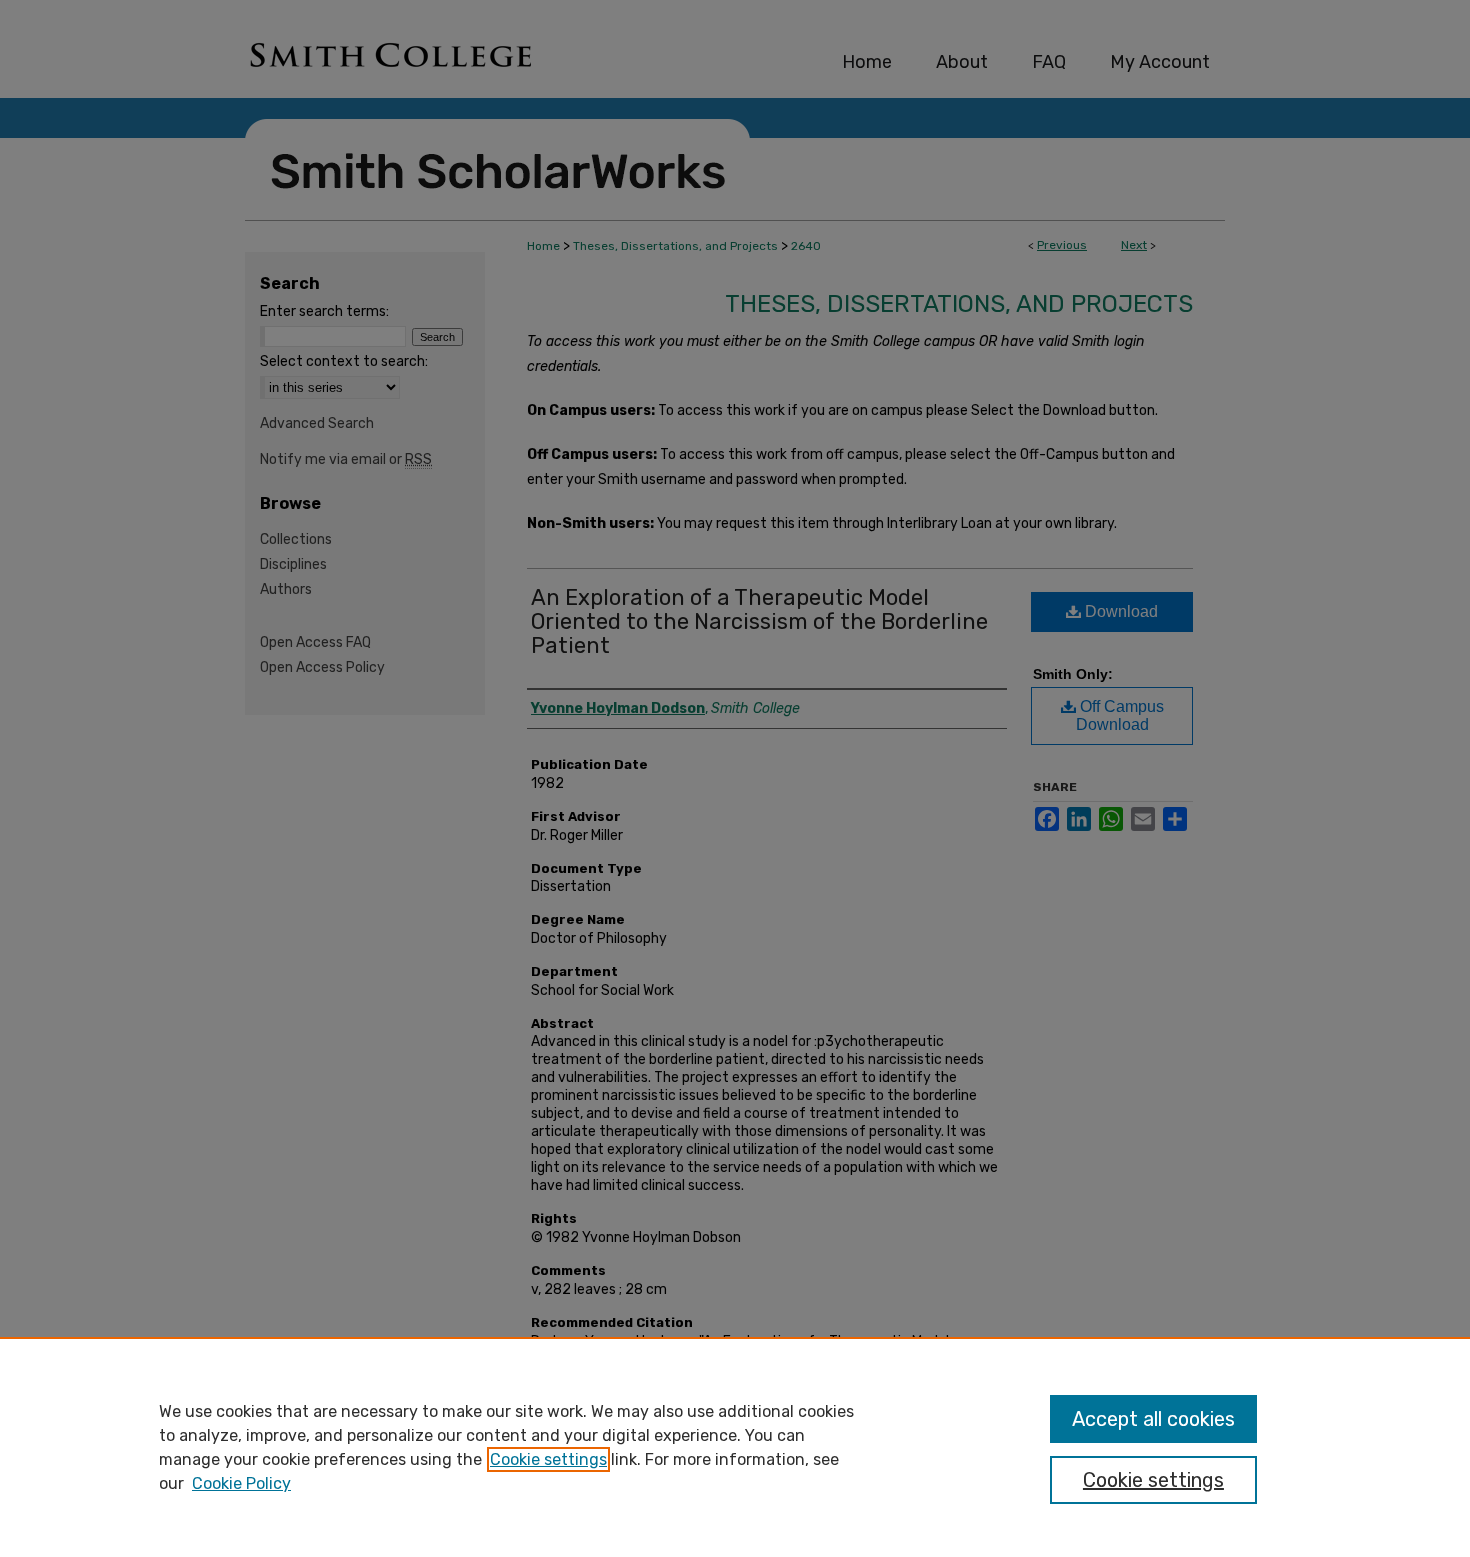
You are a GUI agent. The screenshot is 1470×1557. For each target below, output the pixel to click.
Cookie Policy (241, 1483)
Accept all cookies (1153, 1419)
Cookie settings (548, 1459)
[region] (735, 1447)
